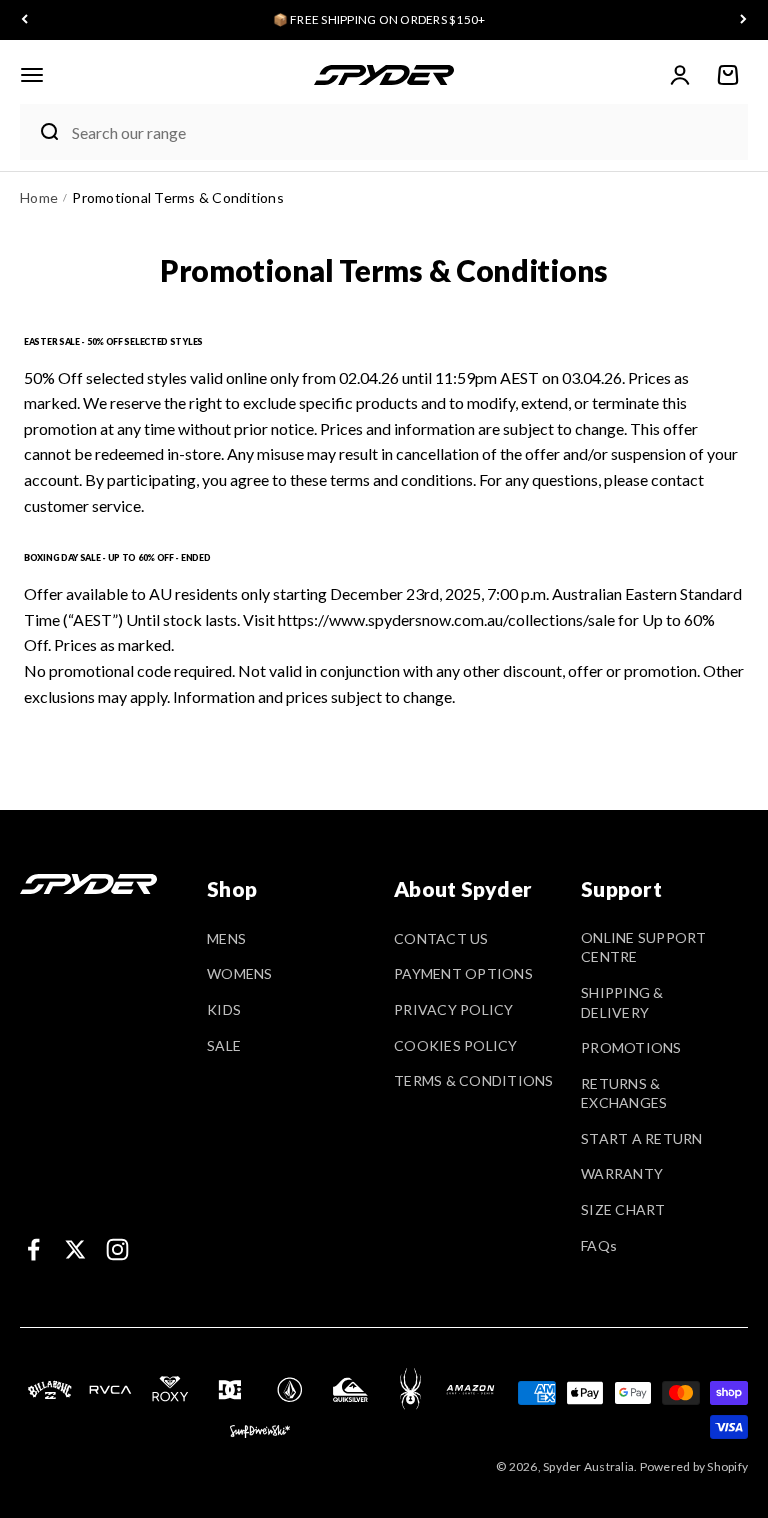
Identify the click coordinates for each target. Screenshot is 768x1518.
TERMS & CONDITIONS (474, 1080)
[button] (32, 75)
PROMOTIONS (631, 1047)
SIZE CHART (623, 1209)
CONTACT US (441, 938)
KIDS (224, 1009)
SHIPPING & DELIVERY (622, 1002)
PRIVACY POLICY (454, 1009)
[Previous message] (25, 20)
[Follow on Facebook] (33, 1249)
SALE (224, 1045)
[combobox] (405, 132)
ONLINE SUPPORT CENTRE (644, 947)
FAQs (599, 1245)
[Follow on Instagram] (117, 1249)
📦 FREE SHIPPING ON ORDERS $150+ (379, 19)
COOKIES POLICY (456, 1045)
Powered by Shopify (694, 1466)
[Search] (41, 132)
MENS (226, 938)
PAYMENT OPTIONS (463, 973)
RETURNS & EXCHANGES (624, 1093)
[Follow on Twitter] (75, 1249)
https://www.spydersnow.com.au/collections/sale (446, 619)
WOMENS (240, 973)
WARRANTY (622, 1173)
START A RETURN (642, 1138)
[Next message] (743, 20)
